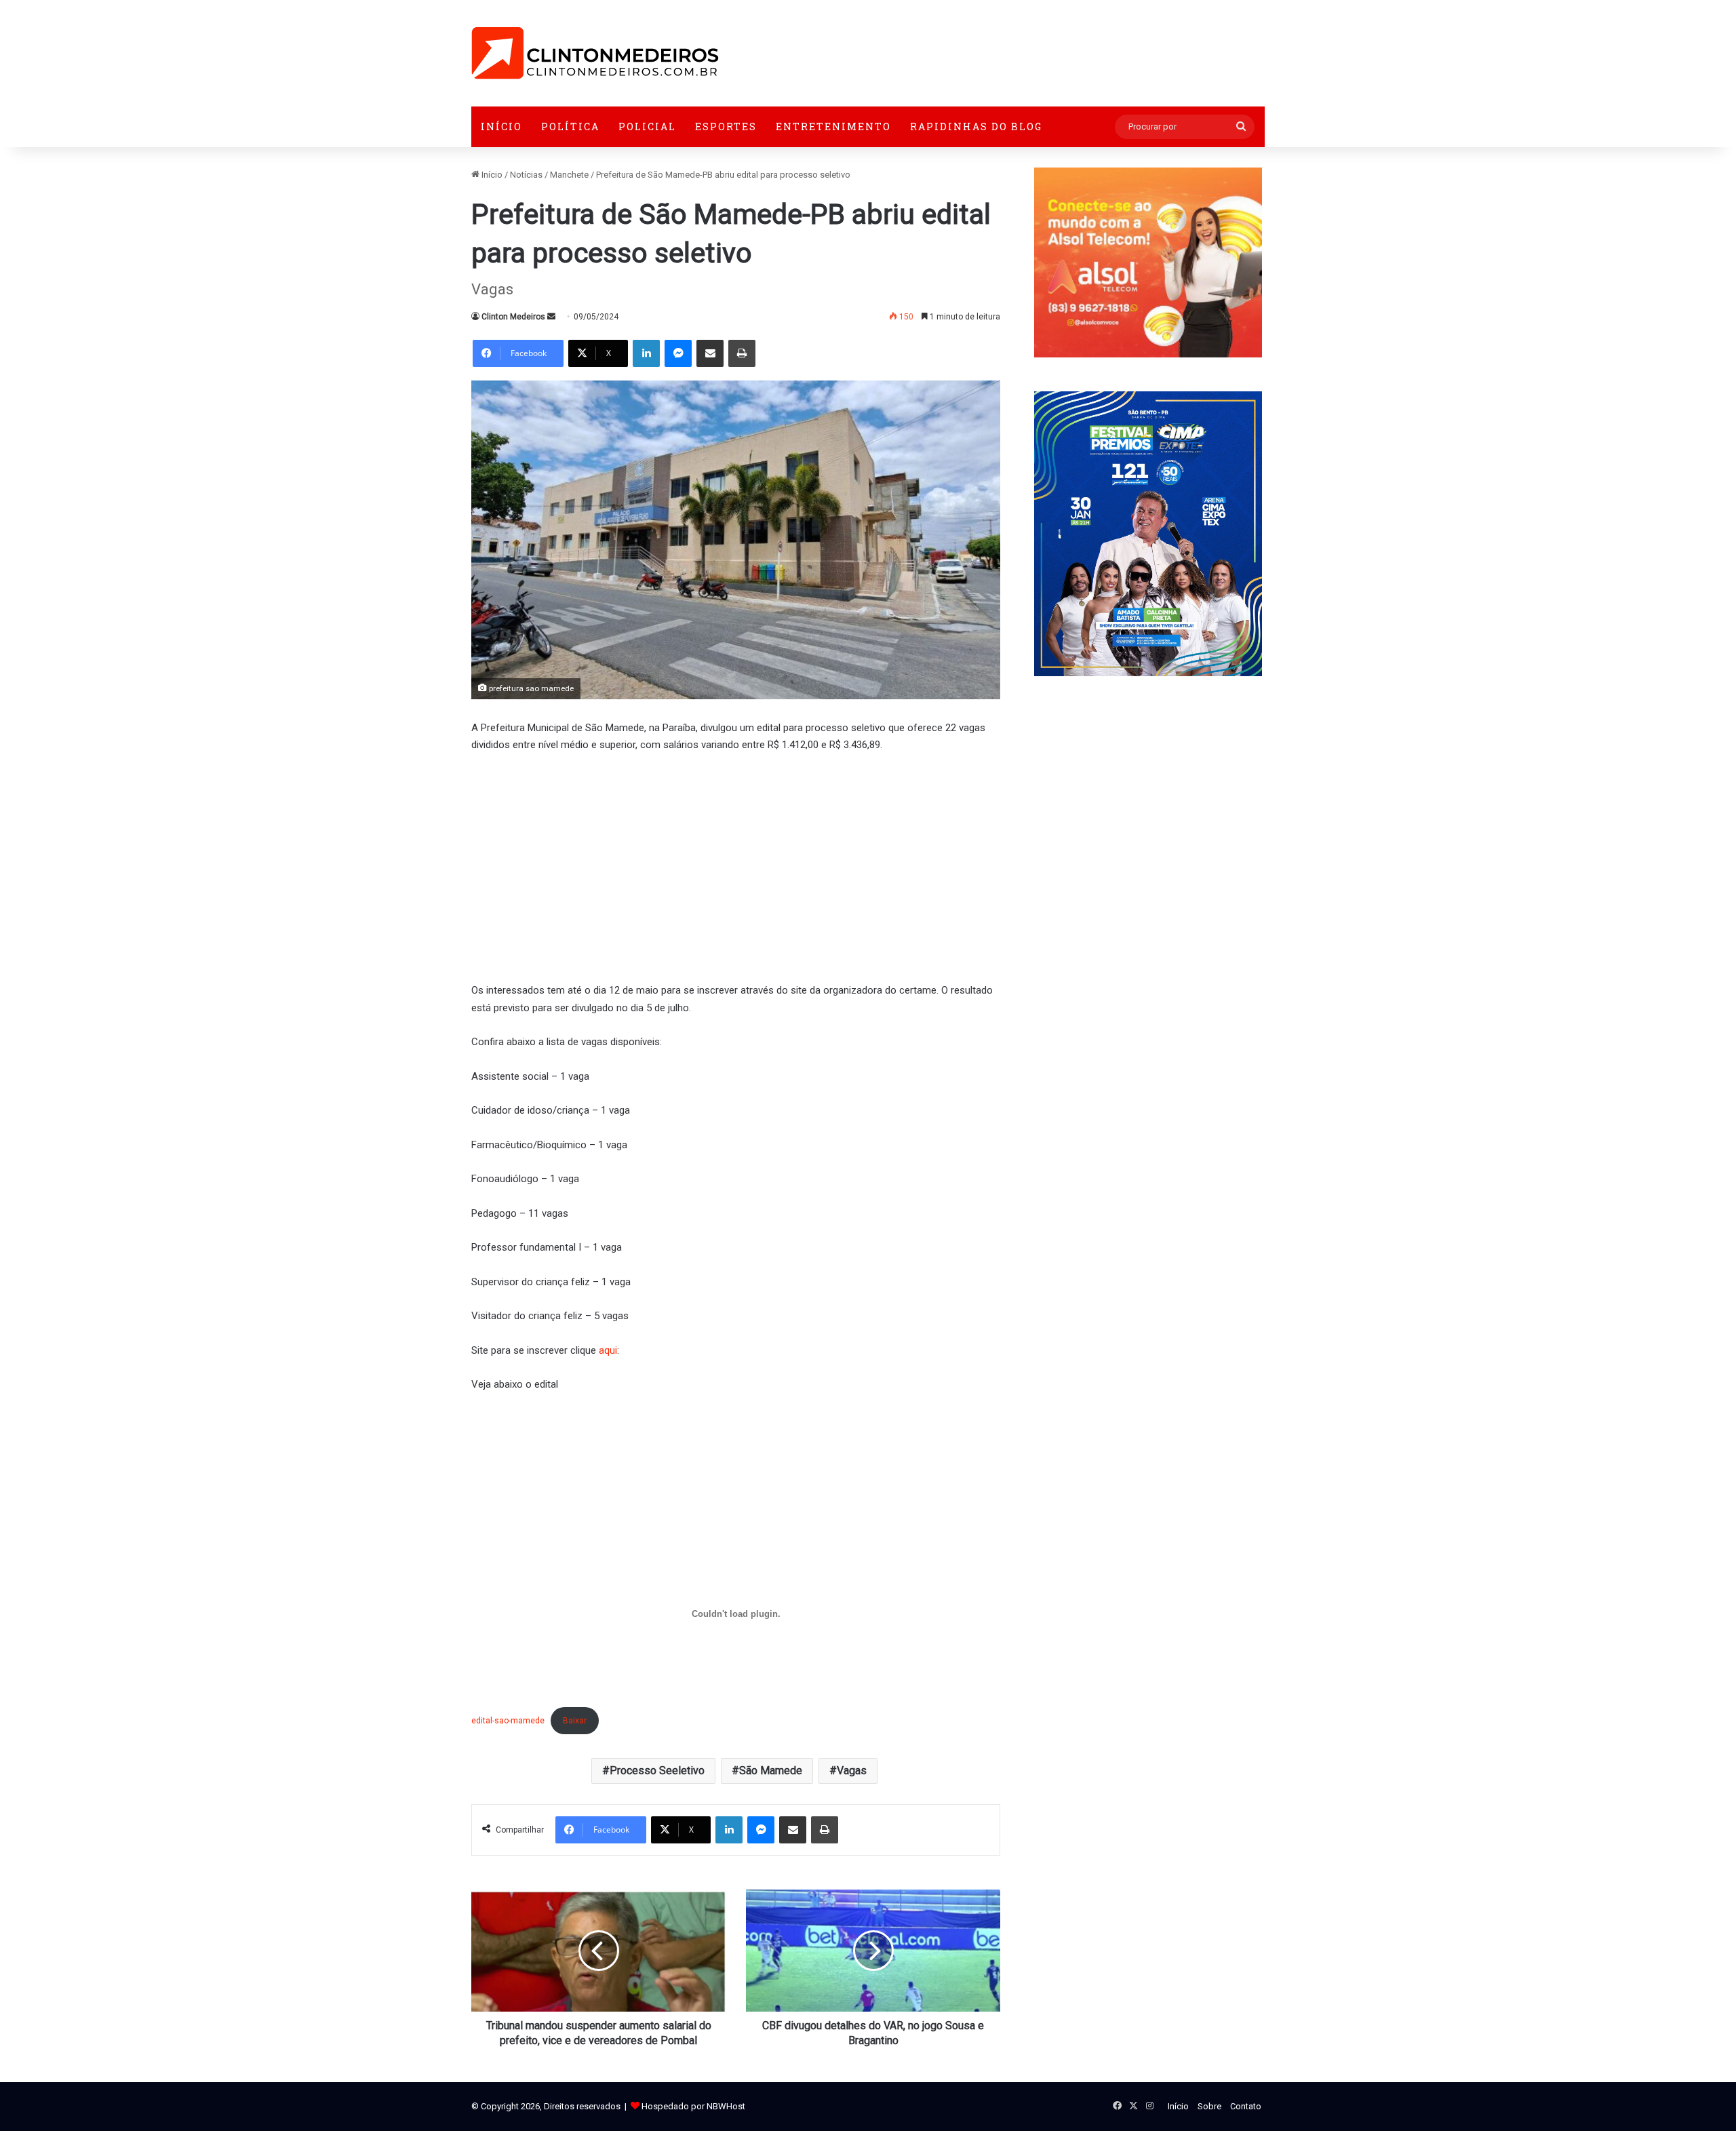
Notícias (526, 175)
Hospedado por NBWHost (693, 2106)
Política (570, 126)
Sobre (1209, 2106)
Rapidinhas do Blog (976, 126)
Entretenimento (833, 126)
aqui (608, 1350)
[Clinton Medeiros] (595, 53)
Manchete (569, 175)
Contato (1246, 2106)
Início (501, 126)
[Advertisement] (736, 866)
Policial (647, 126)
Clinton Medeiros (513, 317)
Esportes (726, 126)
